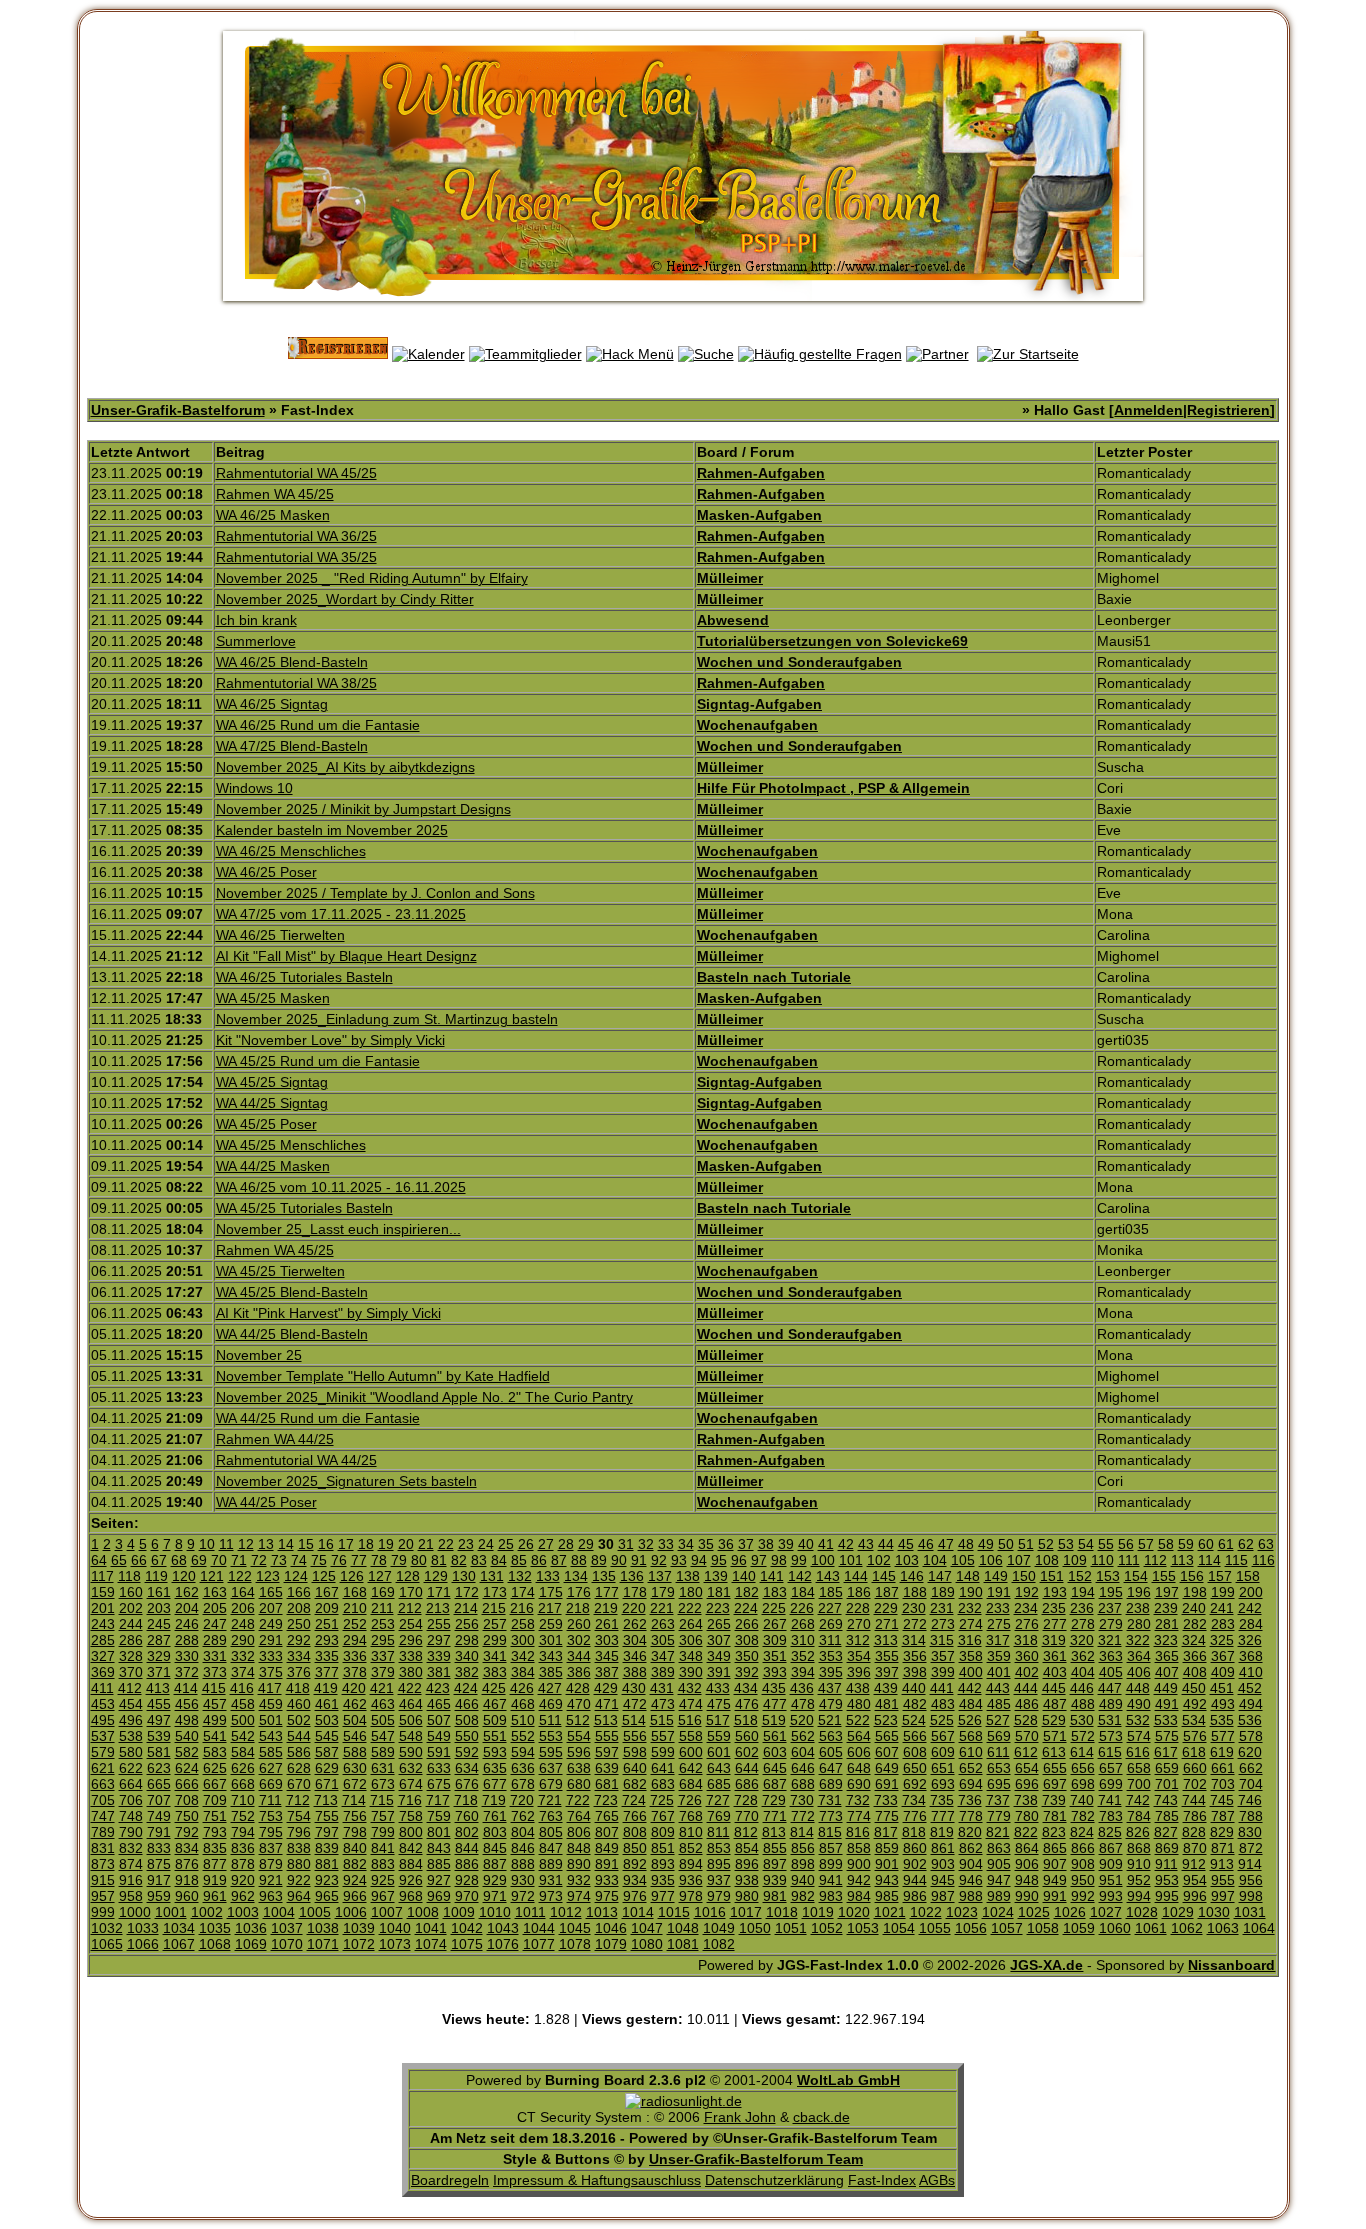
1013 (602, 1912)
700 (1139, 1784)
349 (719, 1656)
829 (1222, 1832)
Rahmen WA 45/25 (275, 494)
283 (1223, 1624)
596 (579, 1752)
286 (131, 1640)
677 (495, 1784)
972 (523, 1896)
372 (187, 1672)
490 (1139, 1704)
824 (1082, 1832)
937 (719, 1880)
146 (912, 1576)
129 (436, 1576)
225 (774, 1608)
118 (129, 1576)
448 (1138, 1688)
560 (747, 1736)
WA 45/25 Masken (273, 998)
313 (886, 1640)
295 (383, 1640)
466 (467, 1704)
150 (1024, 1576)
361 (1055, 1656)
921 (271, 1880)
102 (879, 1560)
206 (243, 1608)
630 (355, 1768)
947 (999, 1880)
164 (243, 1592)
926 (411, 1880)
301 (551, 1640)
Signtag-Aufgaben (759, 704)
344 (579, 1656)
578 (1251, 1736)
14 (286, 1544)
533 (1166, 1720)
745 (1222, 1800)
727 (718, 1800)
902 (915, 1864)
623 (159, 1768)
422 (410, 1688)
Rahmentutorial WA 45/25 (296, 473)
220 (634, 1608)
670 (299, 1784)
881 (327, 1864)
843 (439, 1848)
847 (551, 1848)
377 (327, 1672)
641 (663, 1768)
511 (550, 1720)
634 (467, 1768)
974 (579, 1896)
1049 (719, 1928)
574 (1139, 1736)
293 (327, 1640)
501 (271, 1720)
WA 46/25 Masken (273, 515)
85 (519, 1560)
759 (439, 1816)
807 (607, 1832)
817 (886, 1832)
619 (1222, 1752)
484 (971, 1704)
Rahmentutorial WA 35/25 (296, 557)
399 (943, 1672)
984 (859, 1896)
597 (607, 1752)
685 (719, 1784)
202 (131, 1608)
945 (943, 1880)
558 (691, 1736)
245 (159, 1624)
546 (355, 1736)
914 (1250, 1864)
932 (579, 1880)
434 (746, 1688)
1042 (467, 1928)
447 (1110, 1688)
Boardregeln (450, 2180)
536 (1250, 1720)
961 (215, 1896)
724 (634, 1800)
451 (1222, 1688)
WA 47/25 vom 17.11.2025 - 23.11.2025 (341, 914)
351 (775, 1656)
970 (467, 1896)
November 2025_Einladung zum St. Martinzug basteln (387, 1019)
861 (943, 1848)
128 (408, 1576)
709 (215, 1800)
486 (1027, 1704)
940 (803, 1880)
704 (1251, 1784)
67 (159, 1560)
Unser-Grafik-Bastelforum (178, 410)
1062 (1187, 1928)
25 (506, 1544)
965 (327, 1896)
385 (551, 1672)
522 (858, 1720)
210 (355, 1608)
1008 (423, 1912)
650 (915, 1768)
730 (802, 1800)
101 (851, 1560)
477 (775, 1704)
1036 (251, 1928)
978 (691, 1896)
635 (495, 1768)
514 (634, 1720)
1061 (1151, 1928)
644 (747, 1768)
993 (1111, 1896)
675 (439, 1784)
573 (1111, 1736)
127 (380, 1576)
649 (887, 1768)
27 (546, 1544)
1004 (279, 1912)
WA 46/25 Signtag (272, 704)
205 (215, 1608)
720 (522, 1800)
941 (831, 1880)
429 (606, 1688)
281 (1167, 1624)
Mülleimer (730, 578)
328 (131, 1656)
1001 (171, 1912)
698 (1083, 1784)
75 (319, 1560)
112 (1155, 1560)
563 (831, 1736)
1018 (782, 1912)
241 (1222, 1608)
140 (744, 1576)
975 (607, 1896)
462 (355, 1704)
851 (663, 1848)
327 (103, 1656)
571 (1055, 1736)
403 (1055, 1672)
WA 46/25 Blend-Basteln (292, 662)
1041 (431, 1928)
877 (215, 1864)
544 (299, 1736)
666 (187, 1784)
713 (326, 1800)
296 (411, 1640)
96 (739, 1560)
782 (1083, 1816)
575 (1167, 1736)
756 (355, 1816)
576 (1195, 1736)
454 (131, 1704)
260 (579, 1624)
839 (327, 1848)
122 (240, 1576)
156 (1192, 1576)
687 (775, 1784)
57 (1146, 1544)
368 (1251, 1656)
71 (239, 1560)
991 (1055, 1896)
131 (492, 1576)
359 (999, 1656)
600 (691, 1752)
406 (1139, 1672)
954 (1195, 1880)
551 (495, 1736)
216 (522, 1608)
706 (131, 1800)
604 (803, 1752)
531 (1110, 1720)
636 (523, 1768)
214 (466, 1608)
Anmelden (1148, 410)
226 (802, 1608)
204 (187, 1608)
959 (159, 1896)
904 (971, 1864)
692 (915, 1784)
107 (1019, 1560)
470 (579, 1704)
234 (1026, 1608)
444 (1026, 1688)
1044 (539, 1928)
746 (1250, 1800)
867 (1111, 1848)
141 (772, 1576)
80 (419, 1560)
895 (719, 1864)
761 (495, 1816)
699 (1111, 1784)
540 (187, 1736)
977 (663, 1896)
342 (523, 1656)
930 (523, 1880)
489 (1111, 1704)
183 (775, 1592)
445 (1054, 1688)
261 (607, 1624)
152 (1080, 1576)
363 (1111, 1656)
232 (970, 1608)
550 (467, 1736)
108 (1047, 1560)
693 (943, 1784)
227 (830, 1608)
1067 (179, 1944)
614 (1082, 1752)
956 (1251, 1880)
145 (884, 1576)
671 (327, 1784)
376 (299, 1672)
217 (550, 1608)
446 (1082, 1688)
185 (831, 1592)
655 (1055, 1768)
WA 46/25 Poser (266, 872)
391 (719, 1672)
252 (355, 1624)
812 (746, 1832)
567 (943, 1736)
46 (926, 1544)
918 (187, 1880)
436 (802, 1688)
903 (943, 1864)
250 (299, 1624)
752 (243, 1816)
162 (187, 1592)
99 (799, 1560)
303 (607, 1640)
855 (775, 1848)
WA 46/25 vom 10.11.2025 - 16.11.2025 (341, 1187)
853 (719, 1848)
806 (579, 1832)
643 (719, 1768)
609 (943, 1752)
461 (327, 1704)
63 (1266, 1544)
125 (324, 1576)
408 (1195, 1672)
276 (1027, 1624)
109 (1075, 1560)
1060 (1115, 1928)
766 (635, 1816)
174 (523, 1592)
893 (663, 1864)
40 (806, 1544)
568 (971, 1736)
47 (946, 1544)
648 (859, 1768)
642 (691, 1768)
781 (1055, 1816)
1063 (1223, 1928)
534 (1194, 1720)
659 (1167, 1768)
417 (270, 1688)
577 (1223, 1736)
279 (1111, 1624)
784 (1139, 1816)
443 (998, 1688)
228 (858, 1608)
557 (663, 1736)
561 (775, 1736)
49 (986, 1544)
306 (691, 1640)
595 (551, 1752)
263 (663, 1624)
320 (1082, 1640)
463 (383, 1704)
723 (606, 1800)
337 (383, 1656)
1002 (207, 1912)
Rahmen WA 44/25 (275, 1439)
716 (410, 1800)
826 (1138, 1832)
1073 (395, 1944)
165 (271, 1592)
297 (439, 1640)
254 (411, 1624)
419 (326, 1688)
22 (446, 1544)
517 (718, 1720)
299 (495, 1640)
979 (719, 1896)
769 (719, 1816)
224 (746, 1608)
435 (774, 1688)
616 (1138, 1752)
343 (551, 1656)
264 (691, 1624)
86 (539, 1560)
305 (663, 1640)
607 (887, 1752)
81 (439, 1560)
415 (214, 1688)
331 (215, 1656)
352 (803, 1656)
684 (691, 1784)
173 (495, 1592)
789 (103, 1832)
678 (523, 1784)
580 (131, 1752)
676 (467, 1784)
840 (355, 1848)
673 (383, 1784)
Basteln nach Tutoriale (774, 977)
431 (662, 1688)
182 (747, 1592)
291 (271, 1640)
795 (271, 1832)
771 (775, 1816)
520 (802, 1720)
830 (1250, 1832)
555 (607, 1736)
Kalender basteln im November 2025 (332, 830)
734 (914, 1800)
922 (299, 1880)
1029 (1178, 1912)
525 (942, 1720)
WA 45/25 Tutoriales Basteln (304, 1208)
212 (410, 1608)
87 (559, 1560)
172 (467, 1592)
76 (339, 1560)
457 (215, 1704)
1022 (926, 1912)
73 (279, 1560)
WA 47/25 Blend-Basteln (292, 746)
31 (626, 1544)
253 (383, 1624)
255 (439, 1624)
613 (1054, 1752)
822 (1026, 1832)
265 (719, 1624)
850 (635, 1848)
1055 (935, 1928)
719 (494, 1800)
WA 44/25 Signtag (272, 1103)
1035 (215, 1928)
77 (359, 1560)
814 (802, 1832)
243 (103, 1624)
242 (1250, 1608)
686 (747, 1784)
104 (935, 1560)
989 (999, 1896)
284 (1251, 1624)
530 (1082, 1720)
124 (296, 1576)
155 (1164, 1576)
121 (212, 1576)
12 (246, 1544)
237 (1110, 1608)
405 (1111, 1672)
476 (747, 1704)
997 (1223, 1896)
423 (438, 1688)
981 (775, 1896)
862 (971, 1848)
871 (1223, 1848)
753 (271, 1816)
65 (119, 1560)
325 (1222, 1640)
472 (635, 1704)
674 (411, 1784)
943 (887, 1880)
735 (942, 1800)
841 (383, 1848)
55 (1106, 1544)
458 (243, 1704)
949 (1055, 1880)
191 (999, 1592)
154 (1136, 1576)
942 (859, 1880)
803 (495, 1832)
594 (523, 1752)
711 (270, 1800)
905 (999, 1864)
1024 (998, 1912)
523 (886, 1720)
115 (1236, 1560)
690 (859, 1784)
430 (634, 1688)
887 (495, 1864)
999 (103, 1912)
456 (187, 1704)
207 (271, 1608)
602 (747, 1752)
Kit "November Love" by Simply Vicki (330, 1040)
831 (103, 1848)
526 (970, 1720)
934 (635, 1880)
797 (327, 1832)
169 (383, 1592)
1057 (1007, 1928)
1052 (827, 1928)
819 (942, 1832)
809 (663, 1832)
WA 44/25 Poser (266, 1502)
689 (831, 1784)
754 (299, 1816)
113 (1182, 1560)
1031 (1250, 1912)
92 (659, 1560)
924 (355, 1880)
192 (1027, 1592)
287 (159, 1640)
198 (1195, 1592)
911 (1166, 1864)
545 (327, 1736)
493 (1223, 1704)
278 (1083, 1624)
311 (830, 1640)
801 (439, 1832)
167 (327, 1592)
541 (215, 1736)
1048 (683, 1928)
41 (826, 1544)
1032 (107, 1928)
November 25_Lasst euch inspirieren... (338, 1229)
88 (579, 1560)
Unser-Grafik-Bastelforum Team (756, 2159)
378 (355, 1672)
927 (439, 1880)
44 (886, 1544)
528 (1026, 1720)
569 (999, 1736)
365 (1167, 1656)
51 (1026, 1544)
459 (271, 1704)
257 (495, 1624)
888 (523, 1864)
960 (187, 1896)
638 (579, 1768)
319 (1054, 1640)
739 (1054, 1800)
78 (379, 1560)
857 (831, 1848)
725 (662, 1800)
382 (467, 1672)
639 (607, 1768)
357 (943, 1656)
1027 (1106, 1912)
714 (354, 1800)
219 (606, 1608)
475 (719, 1704)
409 (1223, 1672)
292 (299, 1640)
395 (831, 1672)
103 (907, 1560)
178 (635, 1592)
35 (706, 1544)
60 (1206, 1544)
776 (915, 1816)
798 (355, 1832)
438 (858, 1688)
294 (355, 1640)
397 (887, 1672)
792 (187, 1832)
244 (131, 1624)
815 (830, 1832)
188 (915, 1592)
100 (823, 1560)
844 (467, 1848)
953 (1167, 1880)
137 (660, 1576)
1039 (359, 1928)
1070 (287, 1944)
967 (383, 1896)
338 (411, 1656)
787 (1223, 1816)
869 (1167, 1848)
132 (520, 1576)
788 (1251, 1816)
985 (887, 1896)
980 (747, 1896)
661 (1223, 1768)
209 (327, 1608)
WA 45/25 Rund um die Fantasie (318, 1061)
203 (159, 1608)
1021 (890, 1912)
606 (859, 1752)
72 (259, 1560)
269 (831, 1624)
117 (102, 1576)
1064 (1259, 1928)
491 (1167, 1704)
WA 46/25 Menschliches (291, 851)
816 (858, 1832)
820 (970, 1832)
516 (690, 1720)
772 (803, 1816)
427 (550, 1688)
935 (663, 1880)
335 (327, 1656)
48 (966, 1544)
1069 (251, 1944)
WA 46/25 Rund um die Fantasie (318, 725)
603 (775, 1752)
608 (915, 1752)
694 (971, 1784)
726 (690, 1800)
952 (1139, 1880)
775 (887, 1816)
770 (747, 1816)
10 (207, 1544)
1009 (459, 1912)
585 (271, 1752)
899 (831, 1864)
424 (466, 1688)
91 (639, 1560)
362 (1083, 1656)
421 (382, 1688)
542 (243, 1736)
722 (578, 1800)
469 (551, 1704)
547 (383, 1736)
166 (299, 1592)
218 (578, 1608)
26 (526, 1544)
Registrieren (1228, 410)
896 (747, 1864)
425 (494, 1688)
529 (1054, 1720)
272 (915, 1624)
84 (499, 1560)
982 (803, 1896)
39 (786, 1544)
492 (1195, 1704)
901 (887, 1864)
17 (346, 1544)
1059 (1079, 1928)
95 (719, 1560)
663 (103, 1784)
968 (411, 1896)
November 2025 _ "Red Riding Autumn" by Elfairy (372, 578)
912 (1194, 1864)
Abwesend (733, 620)
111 (1129, 1560)
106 (991, 1560)
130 (464, 1576)
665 (159, 1784)
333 (271, 1656)
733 (886, 1800)
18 (366, 1544)
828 (1194, 1832)
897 (775, 1864)
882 (355, 1864)
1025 (1034, 1912)
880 (299, 1864)
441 (942, 1688)
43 (866, 1544)
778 (971, 1816)
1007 (387, 1912)
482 (915, 1704)
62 (1246, 1544)
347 (663, 1656)
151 (1052, 1576)
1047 (647, 1928)
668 (243, 1784)
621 (103, 1768)
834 (187, 1848)
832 (131, 1848)
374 (243, 1672)
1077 (539, 1944)
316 (970, 1640)
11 (226, 1544)
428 (578, 1688)
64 (99, 1560)
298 (467, 1640)
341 (495, 1656)
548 (411, 1736)
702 (1195, 1784)
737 (998, 1800)
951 (1111, 1880)
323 (1166, 1640)
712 (298, 1800)
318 (1026, 1640)
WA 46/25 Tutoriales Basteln (304, 977)
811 (718, 1832)
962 (243, 1896)
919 (215, 1880)
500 (243, 1720)
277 (1055, 1624)
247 (215, 1624)
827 (1166, 1832)
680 (579, 1784)
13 (266, 1544)
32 (646, 1544)
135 (604, 1576)
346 (635, 1656)
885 (439, 1864)
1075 (467, 1944)
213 (438, 1608)
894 (691, 1864)
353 (831, 1656)
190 (971, 1592)
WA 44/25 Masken (273, 1166)
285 (103, 1640)
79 (399, 1560)
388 (635, 1672)
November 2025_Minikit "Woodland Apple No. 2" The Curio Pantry (424, 1397)
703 (1223, 1784)
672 (355, 1784)
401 (999, 1672)
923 (327, 1880)
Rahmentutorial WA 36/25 (296, 536)
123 (268, 1576)
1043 (503, 1928)
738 (1026, 1800)
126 (352, 1576)
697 (1055, 1784)
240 (1194, 1608)
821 (998, 1832)
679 (551, 1784)
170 (411, 1592)
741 (1110, 1800)
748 (131, 1816)
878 (243, 1864)
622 (131, 1768)
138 (688, 1576)
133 (548, 1576)
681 (607, 1784)
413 (158, 1688)
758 (411, 1816)
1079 (611, 1944)
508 (467, 1720)
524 (914, 1720)
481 (887, 1704)
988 (971, 1896)
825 (1110, 1832)
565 (887, 1736)
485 (999, 1704)
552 (523, 1736)
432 (690, 1688)
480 (859, 1704)
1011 (530, 1912)
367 (1223, 1656)
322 (1138, 1640)
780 (1027, 1816)
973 (551, 1896)
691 (887, 1784)
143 (828, 1576)
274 (971, 1624)
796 (299, 1832)
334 (299, 1656)
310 (803, 1640)
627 (271, 1768)
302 (579, 1640)
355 (887, 1656)
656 (1083, 1768)
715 (382, 1800)
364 (1139, 1656)
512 (578, 1720)
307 (719, 1640)
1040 (395, 1928)
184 (803, 1592)
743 (1166, 1800)
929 (495, 1880)
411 (102, 1688)
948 (1027, 1880)
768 (691, 1816)
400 (971, 1672)
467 (495, 1704)
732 (858, 1800)
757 (383, 1816)
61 (1226, 1544)
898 (803, 1864)
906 (1027, 1864)
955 (1223, 1880)
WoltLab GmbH (848, 2080)
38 (766, 1544)
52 (1046, 1544)
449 (1166, 1688)
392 (747, 1672)
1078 (575, 1944)
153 (1108, 1576)
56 (1126, 1544)
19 (386, 1544)
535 (1222, 1720)
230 (914, 1608)
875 (159, 1864)
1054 (899, 1928)
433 (718, 1688)
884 (411, 1864)
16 (326, 1544)
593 (495, 1752)
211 (382, 1608)
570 (1027, 1736)
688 (803, 1784)
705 (103, 1800)
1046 (611, 1928)
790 (131, 1832)
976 (635, 1896)
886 (467, 1864)
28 (566, 1544)
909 (1111, 1864)
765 (607, 1816)
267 (775, 1624)
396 (859, 1672)
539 (159, 1736)
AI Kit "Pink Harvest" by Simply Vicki (328, 1313)
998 (1251, 1896)
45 (906, 1544)
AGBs (937, 2180)
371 (159, 1672)
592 (467, 1752)
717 (438, 1800)
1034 (179, 1928)
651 (943, 1768)
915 (103, 1880)
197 (1167, 1592)
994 (1139, 1896)
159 (103, 1592)
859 (887, 1848)
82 (459, 1560)
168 (355, 1592)
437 (830, 1688)
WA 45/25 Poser (266, 1124)
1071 (323, 1944)
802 (467, 1832)
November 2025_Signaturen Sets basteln (346, 1481)
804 (523, 1832)
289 (215, 1640)
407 (1167, 1672)
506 (411, 1720)
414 (186, 1688)
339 (439, 1656)
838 (299, 1848)
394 (803, 1672)
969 (439, 1896)
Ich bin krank (256, 620)
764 (579, 1816)
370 (131, 1672)
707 (159, 1800)
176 (579, 1592)
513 (606, 1720)
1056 (971, 1928)
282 (1195, 1624)
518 (746, 1720)
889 (551, 1864)
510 (523, 1720)
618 (1194, 1752)
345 (607, 1656)
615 (1110, 1752)
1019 (818, 1912)
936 (691, 1880)
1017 (746, 1912)
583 (215, 1752)
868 (1139, 1848)
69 (199, 1560)
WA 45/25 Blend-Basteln (292, 1292)
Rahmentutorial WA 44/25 (296, 1460)
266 (747, 1624)
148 (968, 1576)
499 (215, 1720)
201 (103, 1608)
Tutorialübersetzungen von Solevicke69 (832, 641)
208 (299, 1608)
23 (466, 1544)
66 (139, 1560)
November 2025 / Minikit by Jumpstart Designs (363, 809)
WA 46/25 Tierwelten (280, 935)
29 (586, 1544)
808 (635, 1832)
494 (1251, 1704)
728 (746, 1800)
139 (716, 1576)
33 (666, 1544)
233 (998, 1608)
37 (746, 1544)
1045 (575, 1928)
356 (915, 1656)
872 (1251, 1848)
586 (299, 1752)
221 (662, 1608)
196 (1139, 1592)
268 (803, 1624)
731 (830, 1800)
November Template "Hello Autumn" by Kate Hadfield (383, 1376)
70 (219, 1560)
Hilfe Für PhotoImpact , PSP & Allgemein (833, 788)
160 (131, 1592)
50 (1006, 1544)
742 (1138, 1800)
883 (383, 1864)
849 (607, 1848)
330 (187, 1656)
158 (1248, 1576)
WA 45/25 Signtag (272, 1082)
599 (663, 1752)
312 (858, 1640)
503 (327, 1720)
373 (215, 1672)
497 (159, 1720)
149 (996, 1576)
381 (439, 1672)
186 (859, 1592)
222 (690, 1608)
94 (699, 1560)
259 (551, 1624)
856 (803, 1848)
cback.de (821, 2117)
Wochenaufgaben (757, 725)
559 (719, 1736)
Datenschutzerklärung (774, 2180)
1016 (710, 1912)
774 (859, 1816)
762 (523, 1816)
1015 (674, 1912)
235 (1054, 1608)
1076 (503, 1944)
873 (103, 1864)
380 (411, 1672)
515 (662, 1720)
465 (439, 1704)
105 (963, 1560)
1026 (1070, 1912)
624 (187, 1768)
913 (1222, 1864)
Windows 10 (254, 788)
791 (159, 1832)
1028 (1142, 1912)
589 (383, 1752)
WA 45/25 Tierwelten (280, 1271)
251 (327, 1624)
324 (1194, 1640)
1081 (683, 1944)
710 (243, 1800)
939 (775, 1880)
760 (467, 1816)
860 (915, 1848)
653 (999, 1768)
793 (215, 1832)
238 (1138, 1608)
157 (1220, 1576)
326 (1250, 1640)
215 (494, 1608)
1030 (1214, 1912)
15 (306, 1544)
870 (1195, 1848)
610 (971, 1752)
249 (271, 1624)
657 (1111, 1768)
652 (971, 1768)
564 (859, 1736)
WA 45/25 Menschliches (291, 1145)
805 (551, 1832)
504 (355, 1720)
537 (103, 1736)
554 (579, 1736)
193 (1055, 1592)
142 (800, 1576)
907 (1055, 1864)
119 (156, 1576)
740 (1082, 1800)
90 (619, 1560)
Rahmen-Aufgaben (761, 473)
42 (846, 1544)
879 (271, 1864)
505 (383, 1720)
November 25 (259, 1355)
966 (355, 1896)
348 (691, 1656)
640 (635, 1768)
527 (998, 1720)
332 (243, 1656)
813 (774, 1832)
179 (663, 1592)
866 (1083, 1848)
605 (831, 1752)
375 (271, 1672)
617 (1166, 1752)
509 (495, 1720)
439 (886, 1688)
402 (1027, 1672)
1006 (351, 1912)
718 (466, 1800)
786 (1195, 1816)
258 (523, 1624)
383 (495, 1672)
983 (831, 1896)
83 (479, 1560)
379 (383, 1672)
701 (1167, 1784)
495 (103, 1720)
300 (523, 1640)
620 (1250, 1752)
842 (411, 1848)
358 (971, 1656)
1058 (1043, 1928)
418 (298, 1688)
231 (942, 1608)
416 (242, 1688)
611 (998, 1752)
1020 (854, 1912)
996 (1195, 1896)
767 (663, 1816)
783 (1111, 1816)
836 (243, 1848)
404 (1083, 1672)
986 (915, 1896)
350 (747, 1656)
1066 (143, 1944)
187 (887, 1592)
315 (942, 1640)
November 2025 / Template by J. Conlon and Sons (375, 893)
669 (271, 1784)
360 (1027, 1656)
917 (159, 1880)
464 (411, 1704)
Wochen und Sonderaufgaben (799, 662)
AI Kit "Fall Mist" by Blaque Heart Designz (346, 956)
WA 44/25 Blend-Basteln (292, 1334)
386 (579, 1672)
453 (103, 1704)
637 (551, 1768)
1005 (315, 1912)
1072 (359, 1944)
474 (691, 1704)
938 (747, 1880)
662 (1251, 1768)
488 (1083, 1704)
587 (327, 1752)
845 (495, 1848)
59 (1186, 1544)
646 (803, 1768)
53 (1066, 1544)
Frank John (740, 2117)
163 (215, 1592)
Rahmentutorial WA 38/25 (296, 683)
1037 (287, 1928)
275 (999, 1624)
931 (551, 1880)
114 (1209, 1560)
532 (1138, 1720)
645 (775, 1768)
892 (635, 1864)
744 (1194, 1800)
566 (915, 1736)
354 (859, 1656)
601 (719, 1752)
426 (522, 1688)
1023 (962, 1912)
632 (411, 1768)
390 (691, 1672)
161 (159, 1592)
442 (970, 1688)
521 (830, 1720)
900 (859, 1864)
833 (159, 1848)
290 (243, 1640)
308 (747, 1640)
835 (215, 1848)
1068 (215, 1944)
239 (1166, 1608)
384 (523, 1672)
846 (523, 1848)
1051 (791, 1928)
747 (103, 1816)
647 (831, 1768)
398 (915, 1672)
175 (551, 1592)
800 (411, 1832)
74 (299, 1560)
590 (411, 1752)
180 (691, 1592)
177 (607, 1592)
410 (1251, 1672)
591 (439, 1752)
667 (215, 1784)
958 (131, 1896)
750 (187, 1816)
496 (131, 1720)
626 (243, 1768)
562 (803, 1736)
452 (1250, 1688)
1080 (647, 1944)
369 (103, 1672)
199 (1223, 1592)
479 (831, 1704)
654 (1027, 1768)
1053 (863, 1928)
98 (779, 1560)
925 (383, 1880)
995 (1167, 1896)
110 (1102, 1560)
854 (747, 1848)
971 (495, 1896)
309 (775, 1640)
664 (131, 1784)
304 (635, 1640)
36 (726, 1544)
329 (159, 1656)
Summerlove (256, 641)
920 (243, 1880)
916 (131, 1880)
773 (831, 1816)
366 (1195, 1656)
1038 (323, 1928)
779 (999, 1816)
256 (467, 1624)
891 (607, 1864)
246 (187, 1624)
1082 (719, 1944)
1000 (135, 1912)
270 (859, 1624)
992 (1083, 1896)
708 (187, 1800)
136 (632, 1576)
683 (663, 1784)
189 (943, 1592)
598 (635, 1752)
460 (299, 1704)
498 (187, 1720)
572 (1083, 1736)
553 (551, 1736)
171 (439, 1592)
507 (439, 1720)
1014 (638, 1912)
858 (859, 1848)
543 (271, 1736)
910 (1139, 1864)
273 (943, 1624)
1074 (431, 1944)
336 (355, 1656)
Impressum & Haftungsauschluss (597, 2180)
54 (1086, 1544)
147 (940, 1576)
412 (130, 1688)
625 (215, 1768)
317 (998, 1640)
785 (1167, 1816)
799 (383, 1832)
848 (579, 1848)
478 (803, 1704)
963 (271, 1896)
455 (159, 1704)
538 (131, 1736)
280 (1139, 1624)
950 (1083, 1880)
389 (663, 1672)
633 (439, 1768)
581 (159, 1752)
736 (970, 1800)
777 (943, 1816)
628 (299, 1768)
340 (467, 1656)
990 (1027, 1896)
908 (1083, 1864)
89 (599, 1560)
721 (550, 1800)
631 (383, 1768)
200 (1251, 1592)
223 (718, 1608)
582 (187, 1752)
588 (355, 1752)
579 (103, 1752)
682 (635, 1784)
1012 (566, 1912)
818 (914, 1832)
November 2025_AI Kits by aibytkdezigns (345, 767)
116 (1263, 1560)
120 (184, 1576)
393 (775, 1672)
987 (943, 1896)
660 (1195, 1768)
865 (1055, 1848)
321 (1110, 1640)
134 (576, 1576)
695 (999, 1784)
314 (914, 1640)
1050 (755, 1928)
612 (1026, 1752)
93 (679, 1560)
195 (1111, 1592)
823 (1054, 1832)
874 (131, 1864)
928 (467, 1880)
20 (406, 1544)
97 (759, 1560)
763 (551, 1816)
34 (686, 1544)
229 (886, 1608)
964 (299, 1896)
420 (354, 1688)
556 (635, 1736)
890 (579, 1864)
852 (691, 1848)
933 (607, 1880)
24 (486, 1544)
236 (1082, 1608)
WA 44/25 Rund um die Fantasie (318, 1418)
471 (607, 1704)
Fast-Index (882, 2180)
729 (774, 1800)
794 (243, 1832)
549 (439, 1736)
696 (1027, 1784)
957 (103, 1896)
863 (999, 1848)
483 (943, 1704)
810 (691, 1832)
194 (1083, 1592)
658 (1139, 1768)
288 (187, 1640)
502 (299, 1720)
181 (719, 1592)
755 (327, 1816)
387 (607, 1672)
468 (523, 1704)
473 (663, 1704)
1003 (243, 1912)
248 (243, 1624)
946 (971, 1880)
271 (887, 1624)
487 (1055, 1704)
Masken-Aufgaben (759, 515)
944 (915, 1880)
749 (159, 1816)
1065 (107, 1944)
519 (774, 1720)
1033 (143, 1928)
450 (1194, 1688)
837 (271, 1848)
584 (243, 1752)
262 (635, 1624)
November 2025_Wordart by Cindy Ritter (345, 599)
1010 (495, 1912)
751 (215, 1816)
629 (327, 1768)
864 (1027, 1848)
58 (1166, 1544)
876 (187, 1864)
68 (179, 1560)
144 (856, 1576)
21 (426, 1544)
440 (914, 1688)
